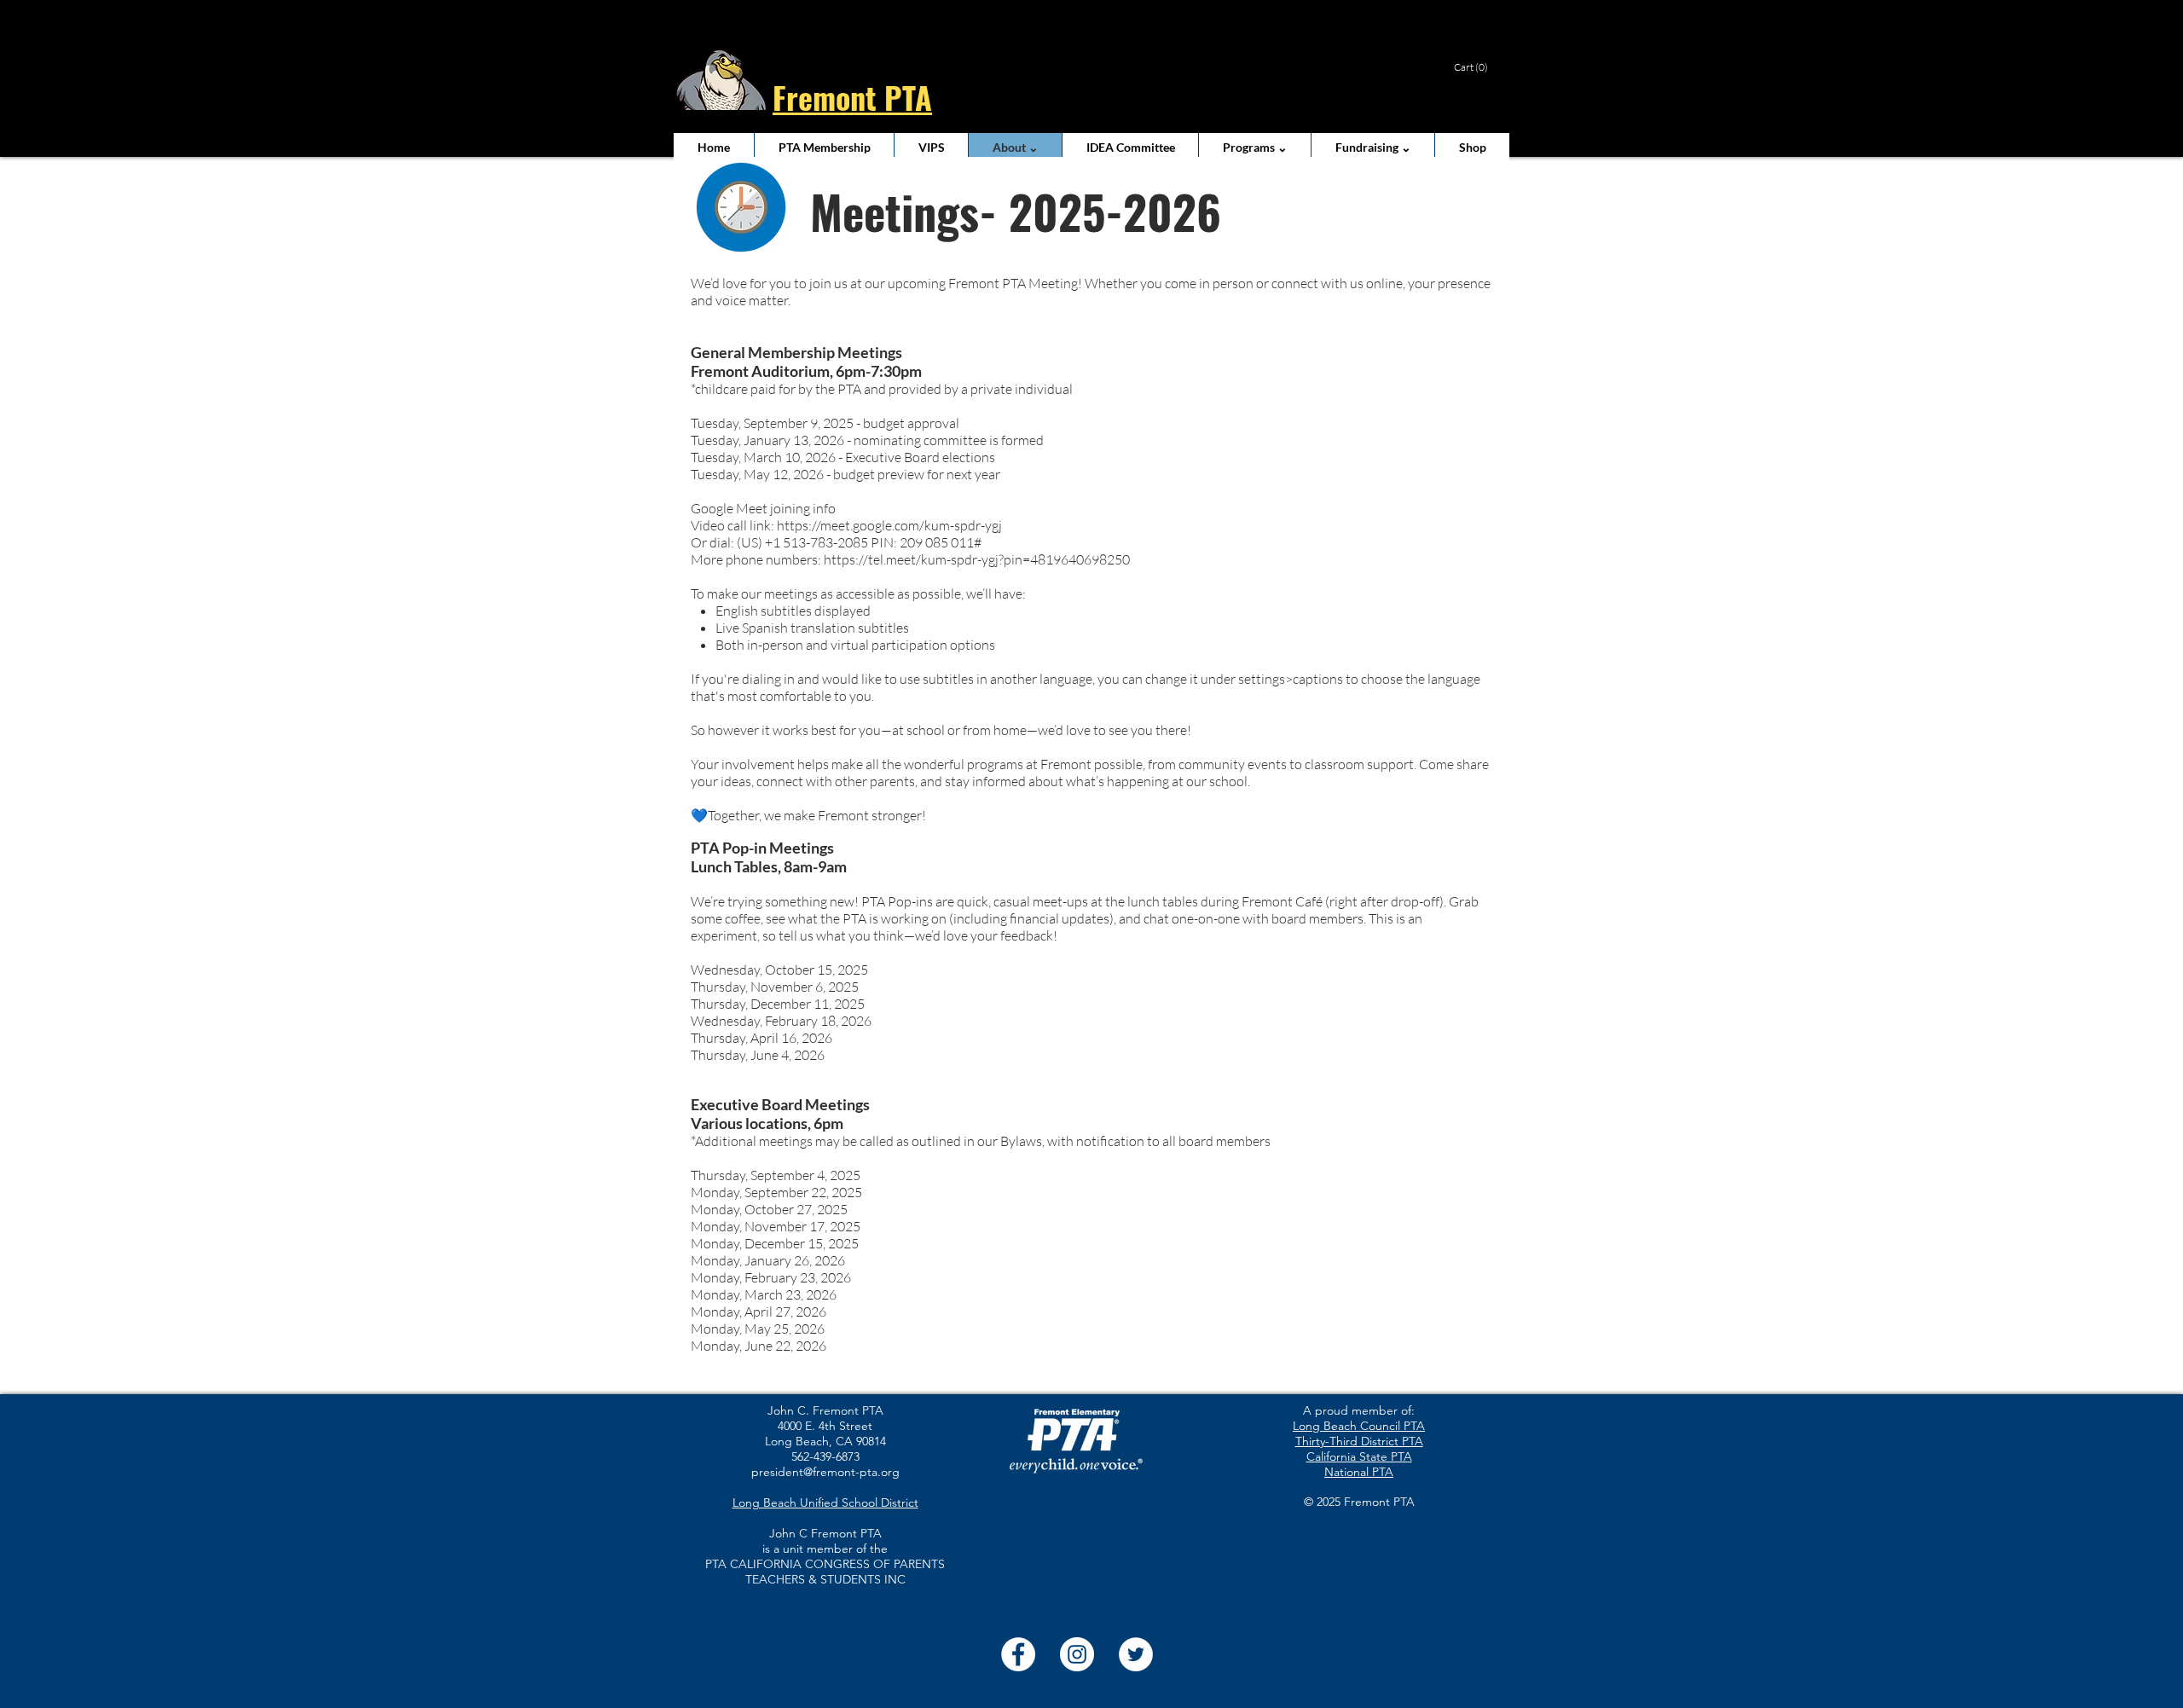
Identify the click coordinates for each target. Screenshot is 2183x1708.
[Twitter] (1136, 1654)
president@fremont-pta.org (825, 1472)
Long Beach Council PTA (1359, 1426)
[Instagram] (1077, 1654)
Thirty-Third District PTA (1359, 1441)
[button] (1477, 67)
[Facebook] (1018, 1654)
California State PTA (1359, 1456)
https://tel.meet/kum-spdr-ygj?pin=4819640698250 (977, 559)
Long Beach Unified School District (825, 1502)
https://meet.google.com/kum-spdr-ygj (889, 525)
